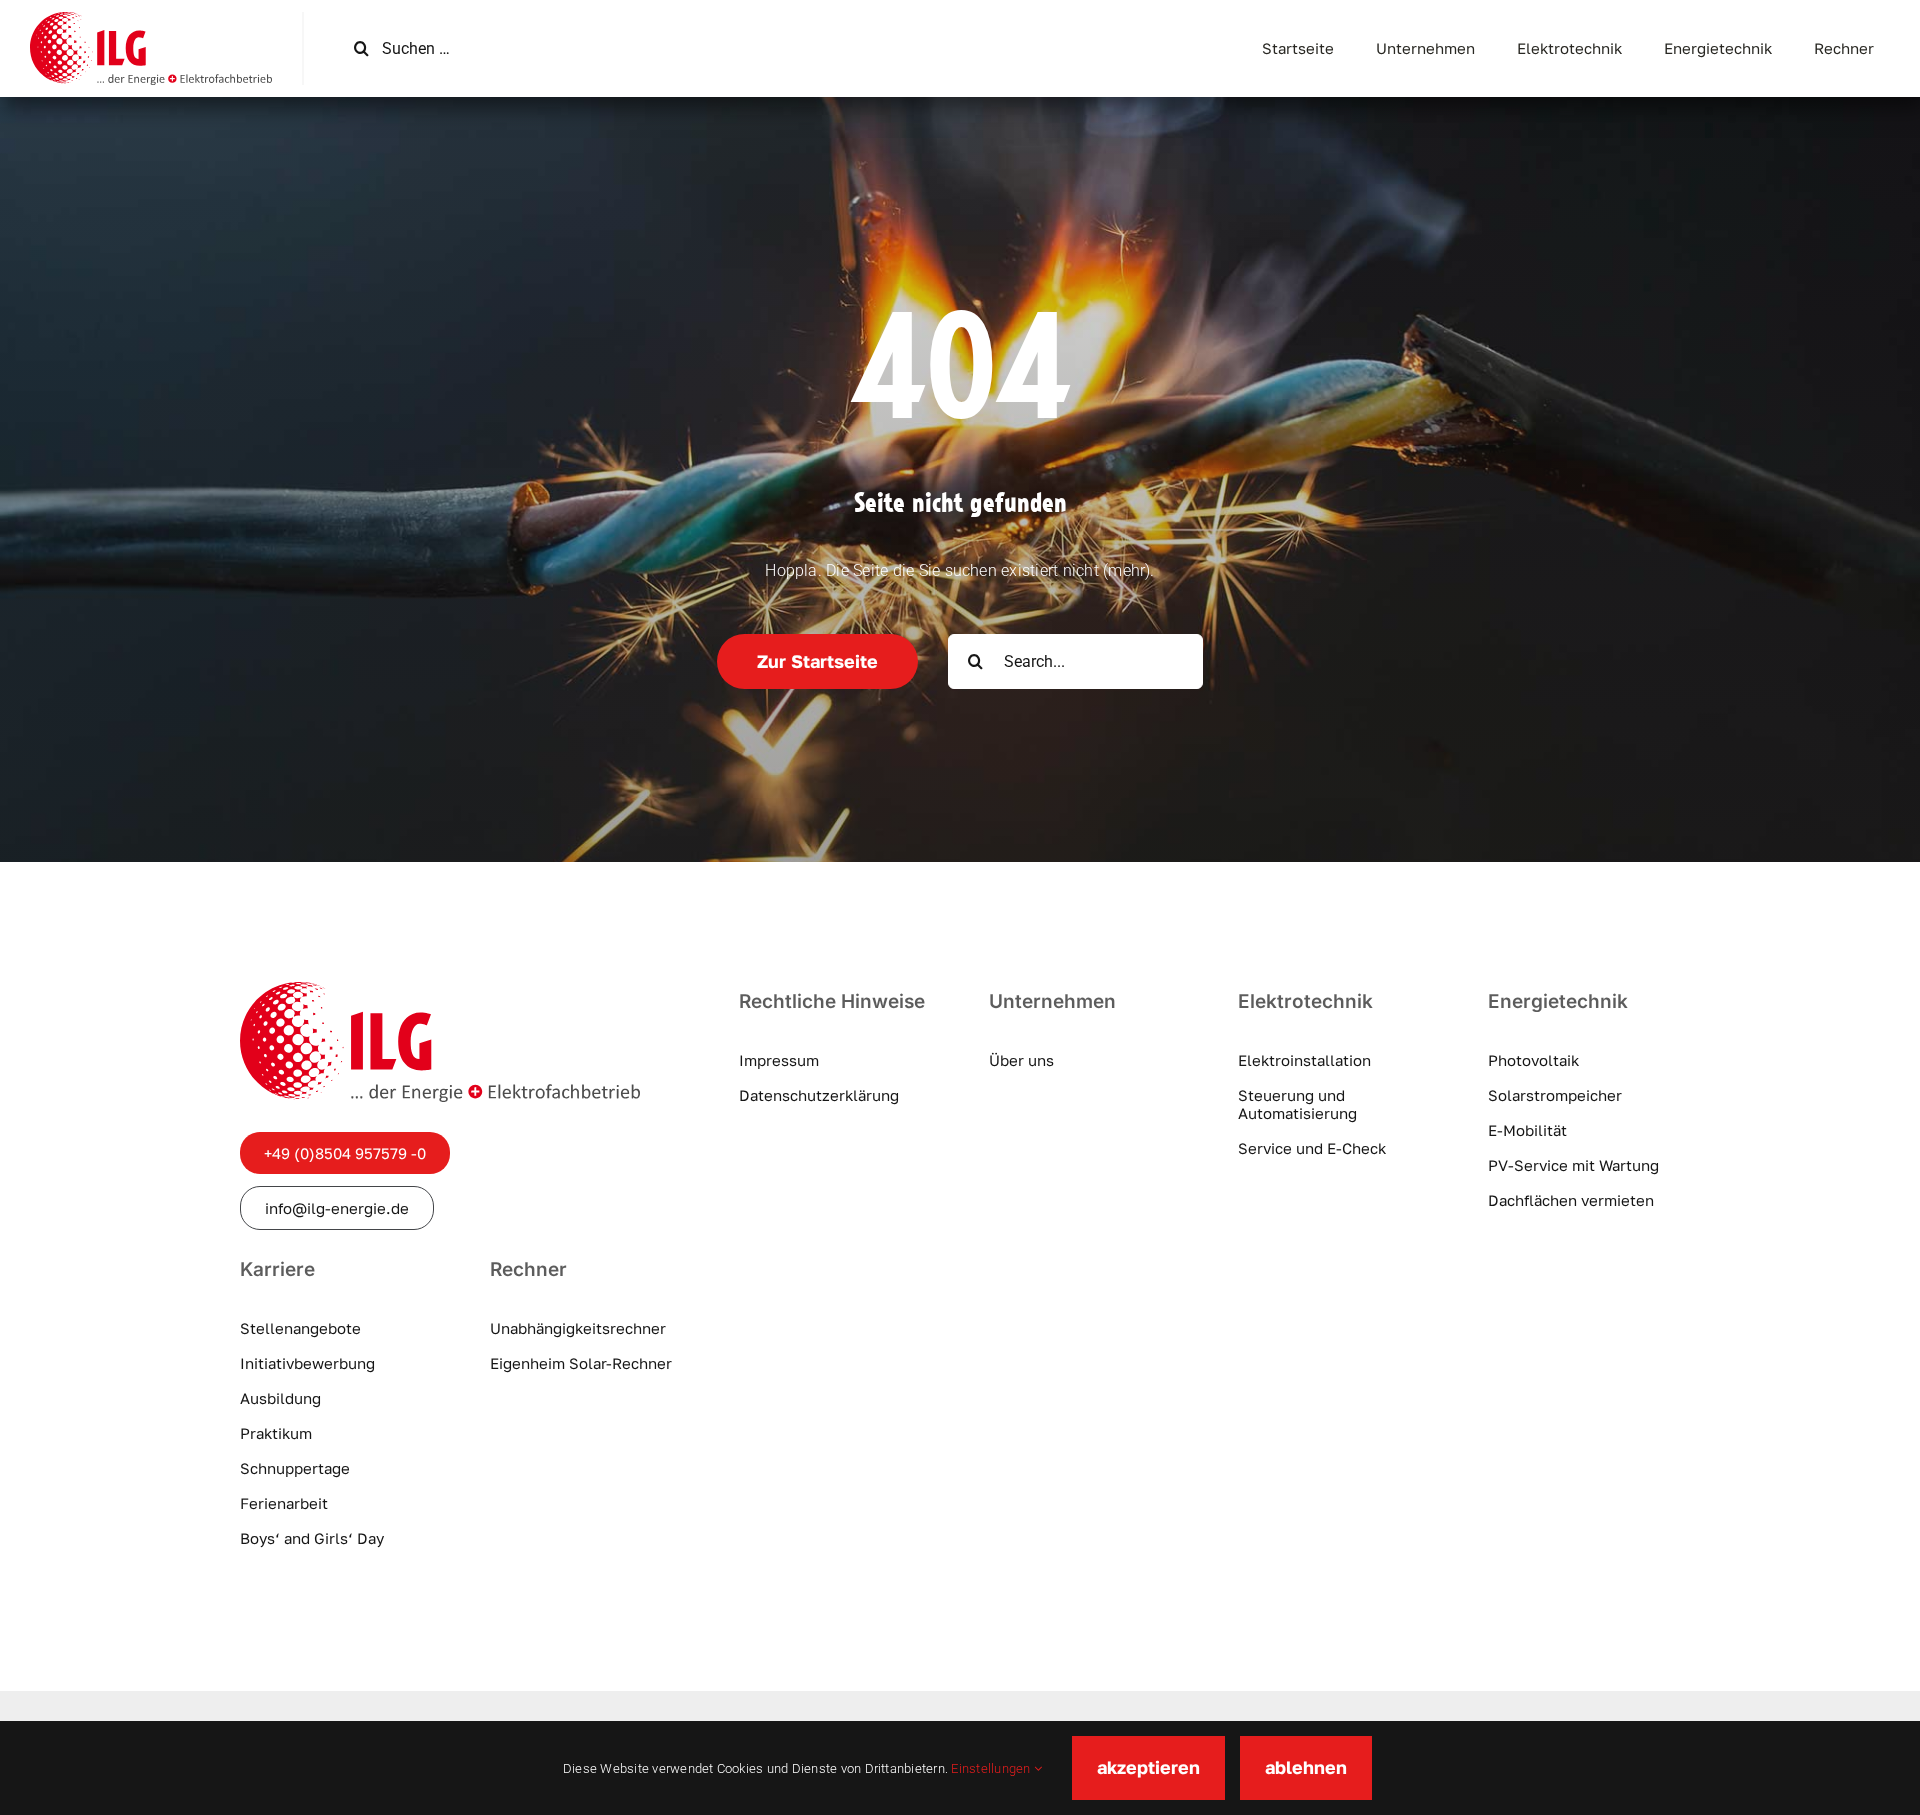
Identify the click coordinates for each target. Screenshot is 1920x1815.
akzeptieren (1148, 1767)
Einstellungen (992, 1768)
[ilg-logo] (151, 19)
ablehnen (1306, 1767)
